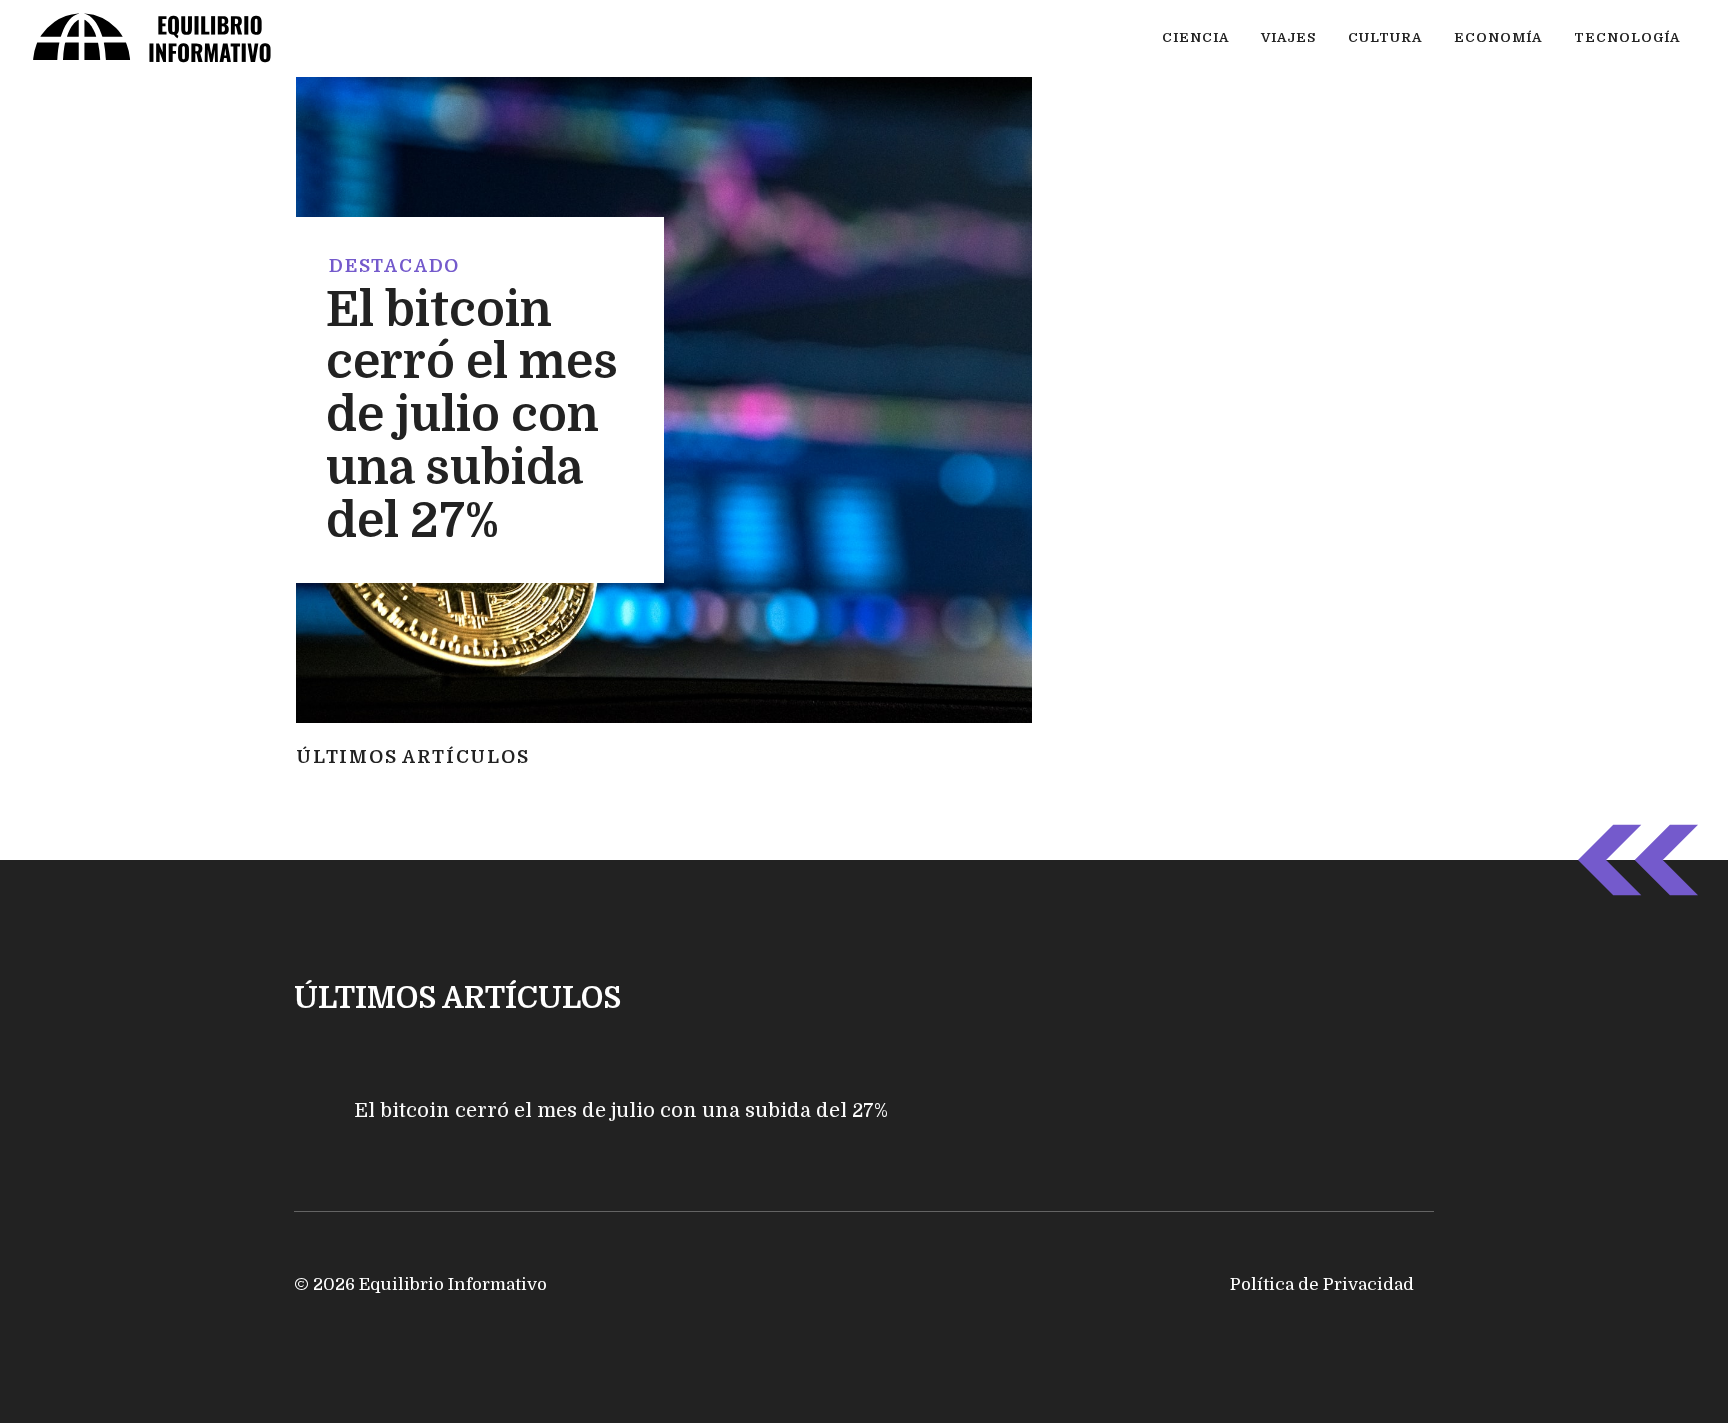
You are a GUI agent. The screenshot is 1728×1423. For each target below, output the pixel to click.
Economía (1498, 37)
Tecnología (1627, 37)
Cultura (1385, 37)
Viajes (1288, 37)
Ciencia (1195, 37)
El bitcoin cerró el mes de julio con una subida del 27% (472, 416)
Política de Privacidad (1322, 1284)
